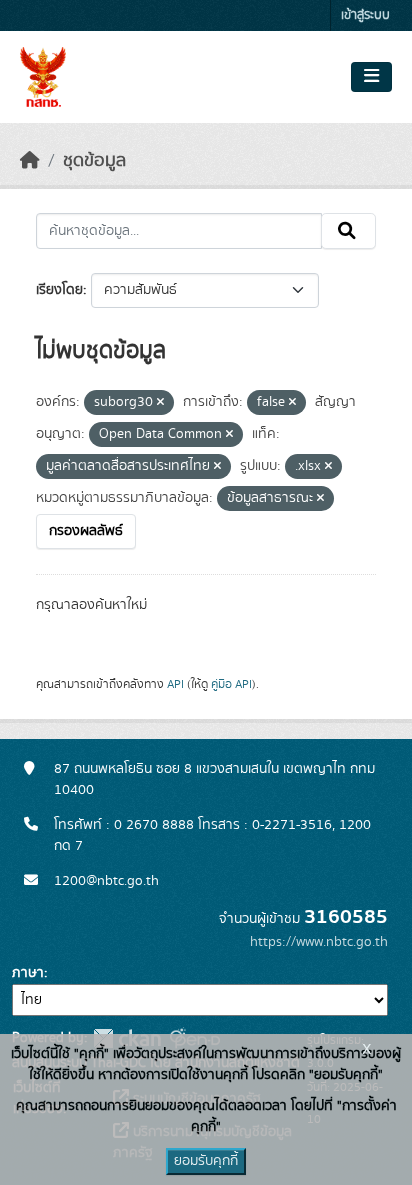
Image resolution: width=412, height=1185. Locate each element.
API (175, 684)
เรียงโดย (59, 290)
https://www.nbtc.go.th (319, 942)
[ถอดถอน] (160, 403)
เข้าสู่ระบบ (365, 15)
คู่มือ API (231, 684)
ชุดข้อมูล (94, 161)
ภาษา (28, 973)
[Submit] (348, 231)
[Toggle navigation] (371, 77)
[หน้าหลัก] (30, 161)
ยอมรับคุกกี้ (206, 1161)
